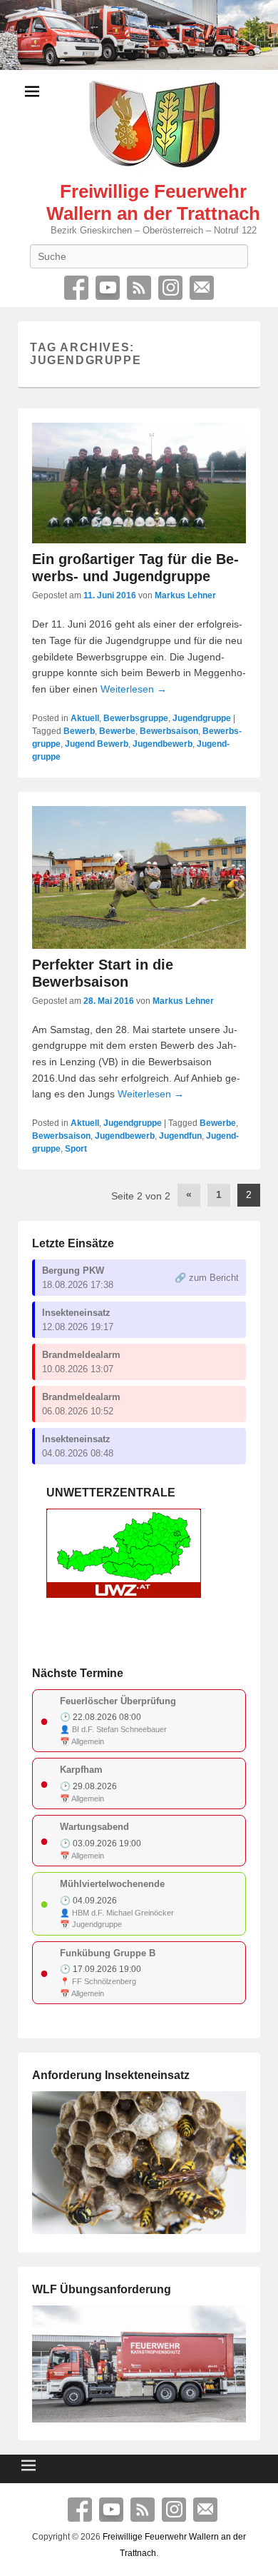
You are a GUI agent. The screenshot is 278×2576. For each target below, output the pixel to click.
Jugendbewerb (163, 744)
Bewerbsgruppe (136, 718)
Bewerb (79, 731)
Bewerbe (117, 731)
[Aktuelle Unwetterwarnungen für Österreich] (124, 1595)
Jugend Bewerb (97, 744)
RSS (139, 288)
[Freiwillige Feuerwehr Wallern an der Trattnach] (139, 35)
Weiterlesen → (134, 689)
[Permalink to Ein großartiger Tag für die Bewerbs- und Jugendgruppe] (139, 483)
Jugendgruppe (202, 718)
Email (202, 288)
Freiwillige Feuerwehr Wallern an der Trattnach (153, 202)
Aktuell (85, 718)
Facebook (76, 288)
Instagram (170, 288)
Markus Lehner (185, 595)
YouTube (108, 288)
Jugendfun (180, 1136)
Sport (76, 1149)
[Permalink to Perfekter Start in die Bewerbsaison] (139, 877)
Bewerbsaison (169, 731)
